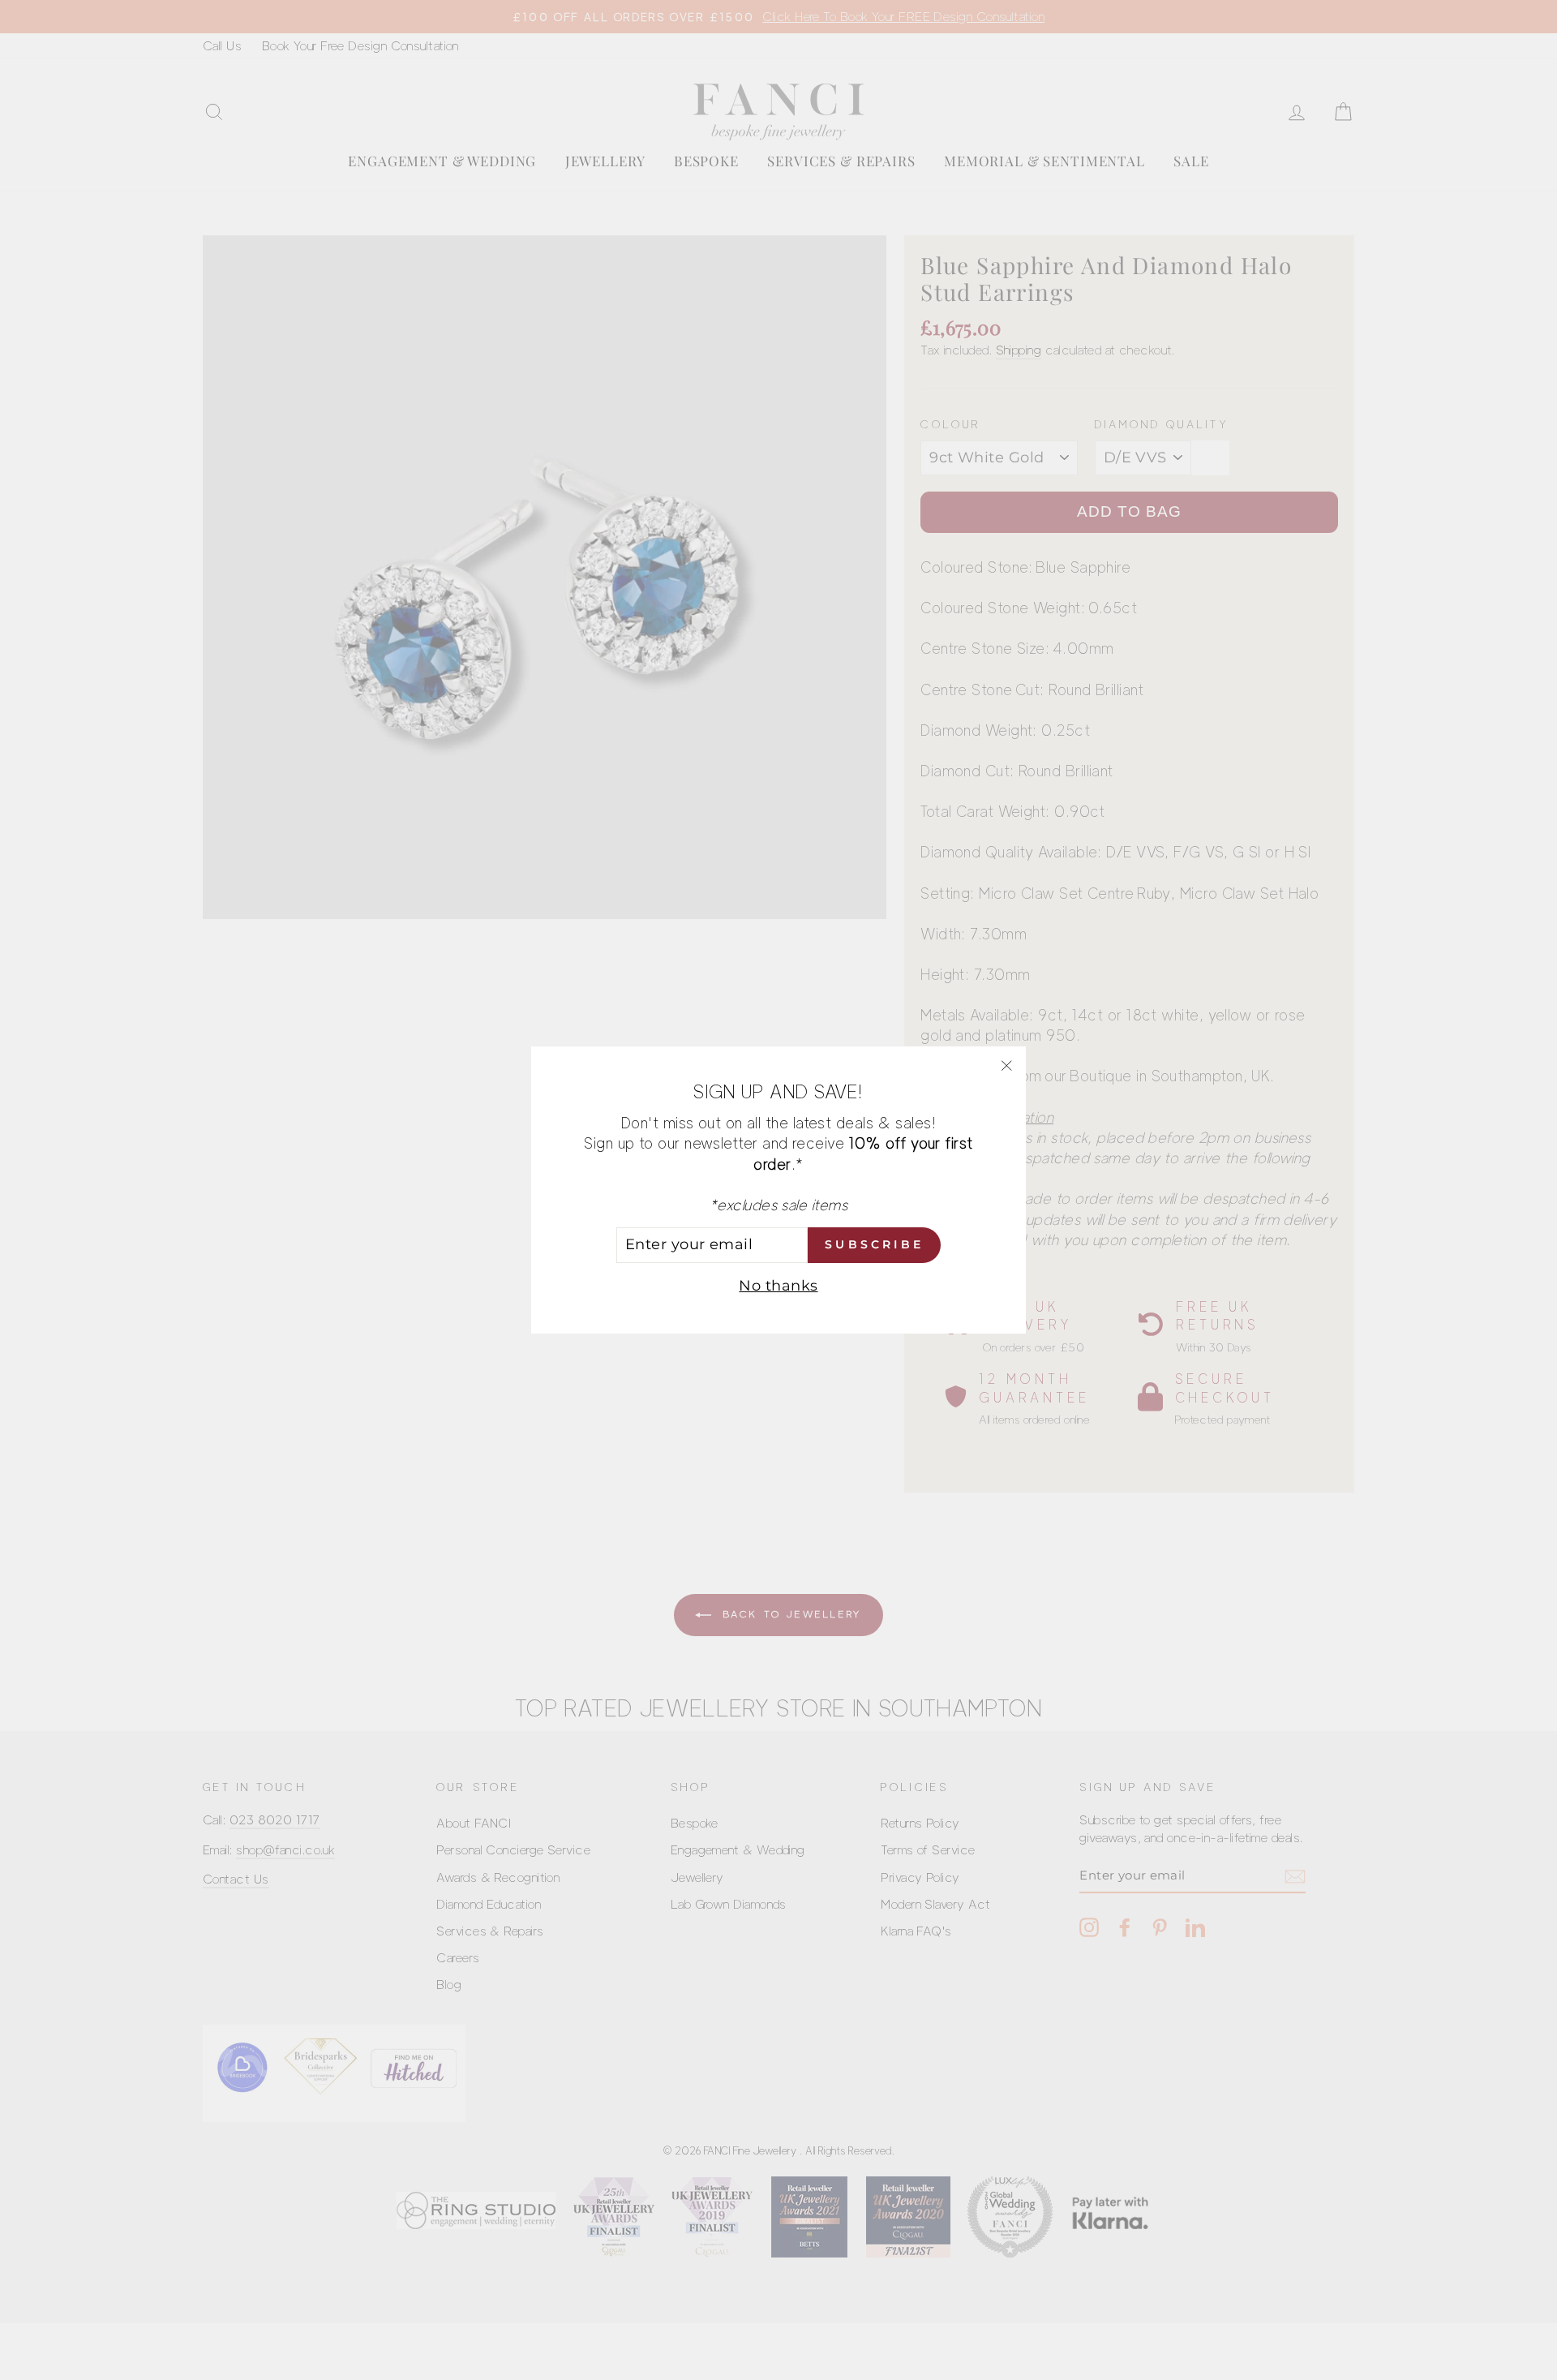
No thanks (778, 1286)
